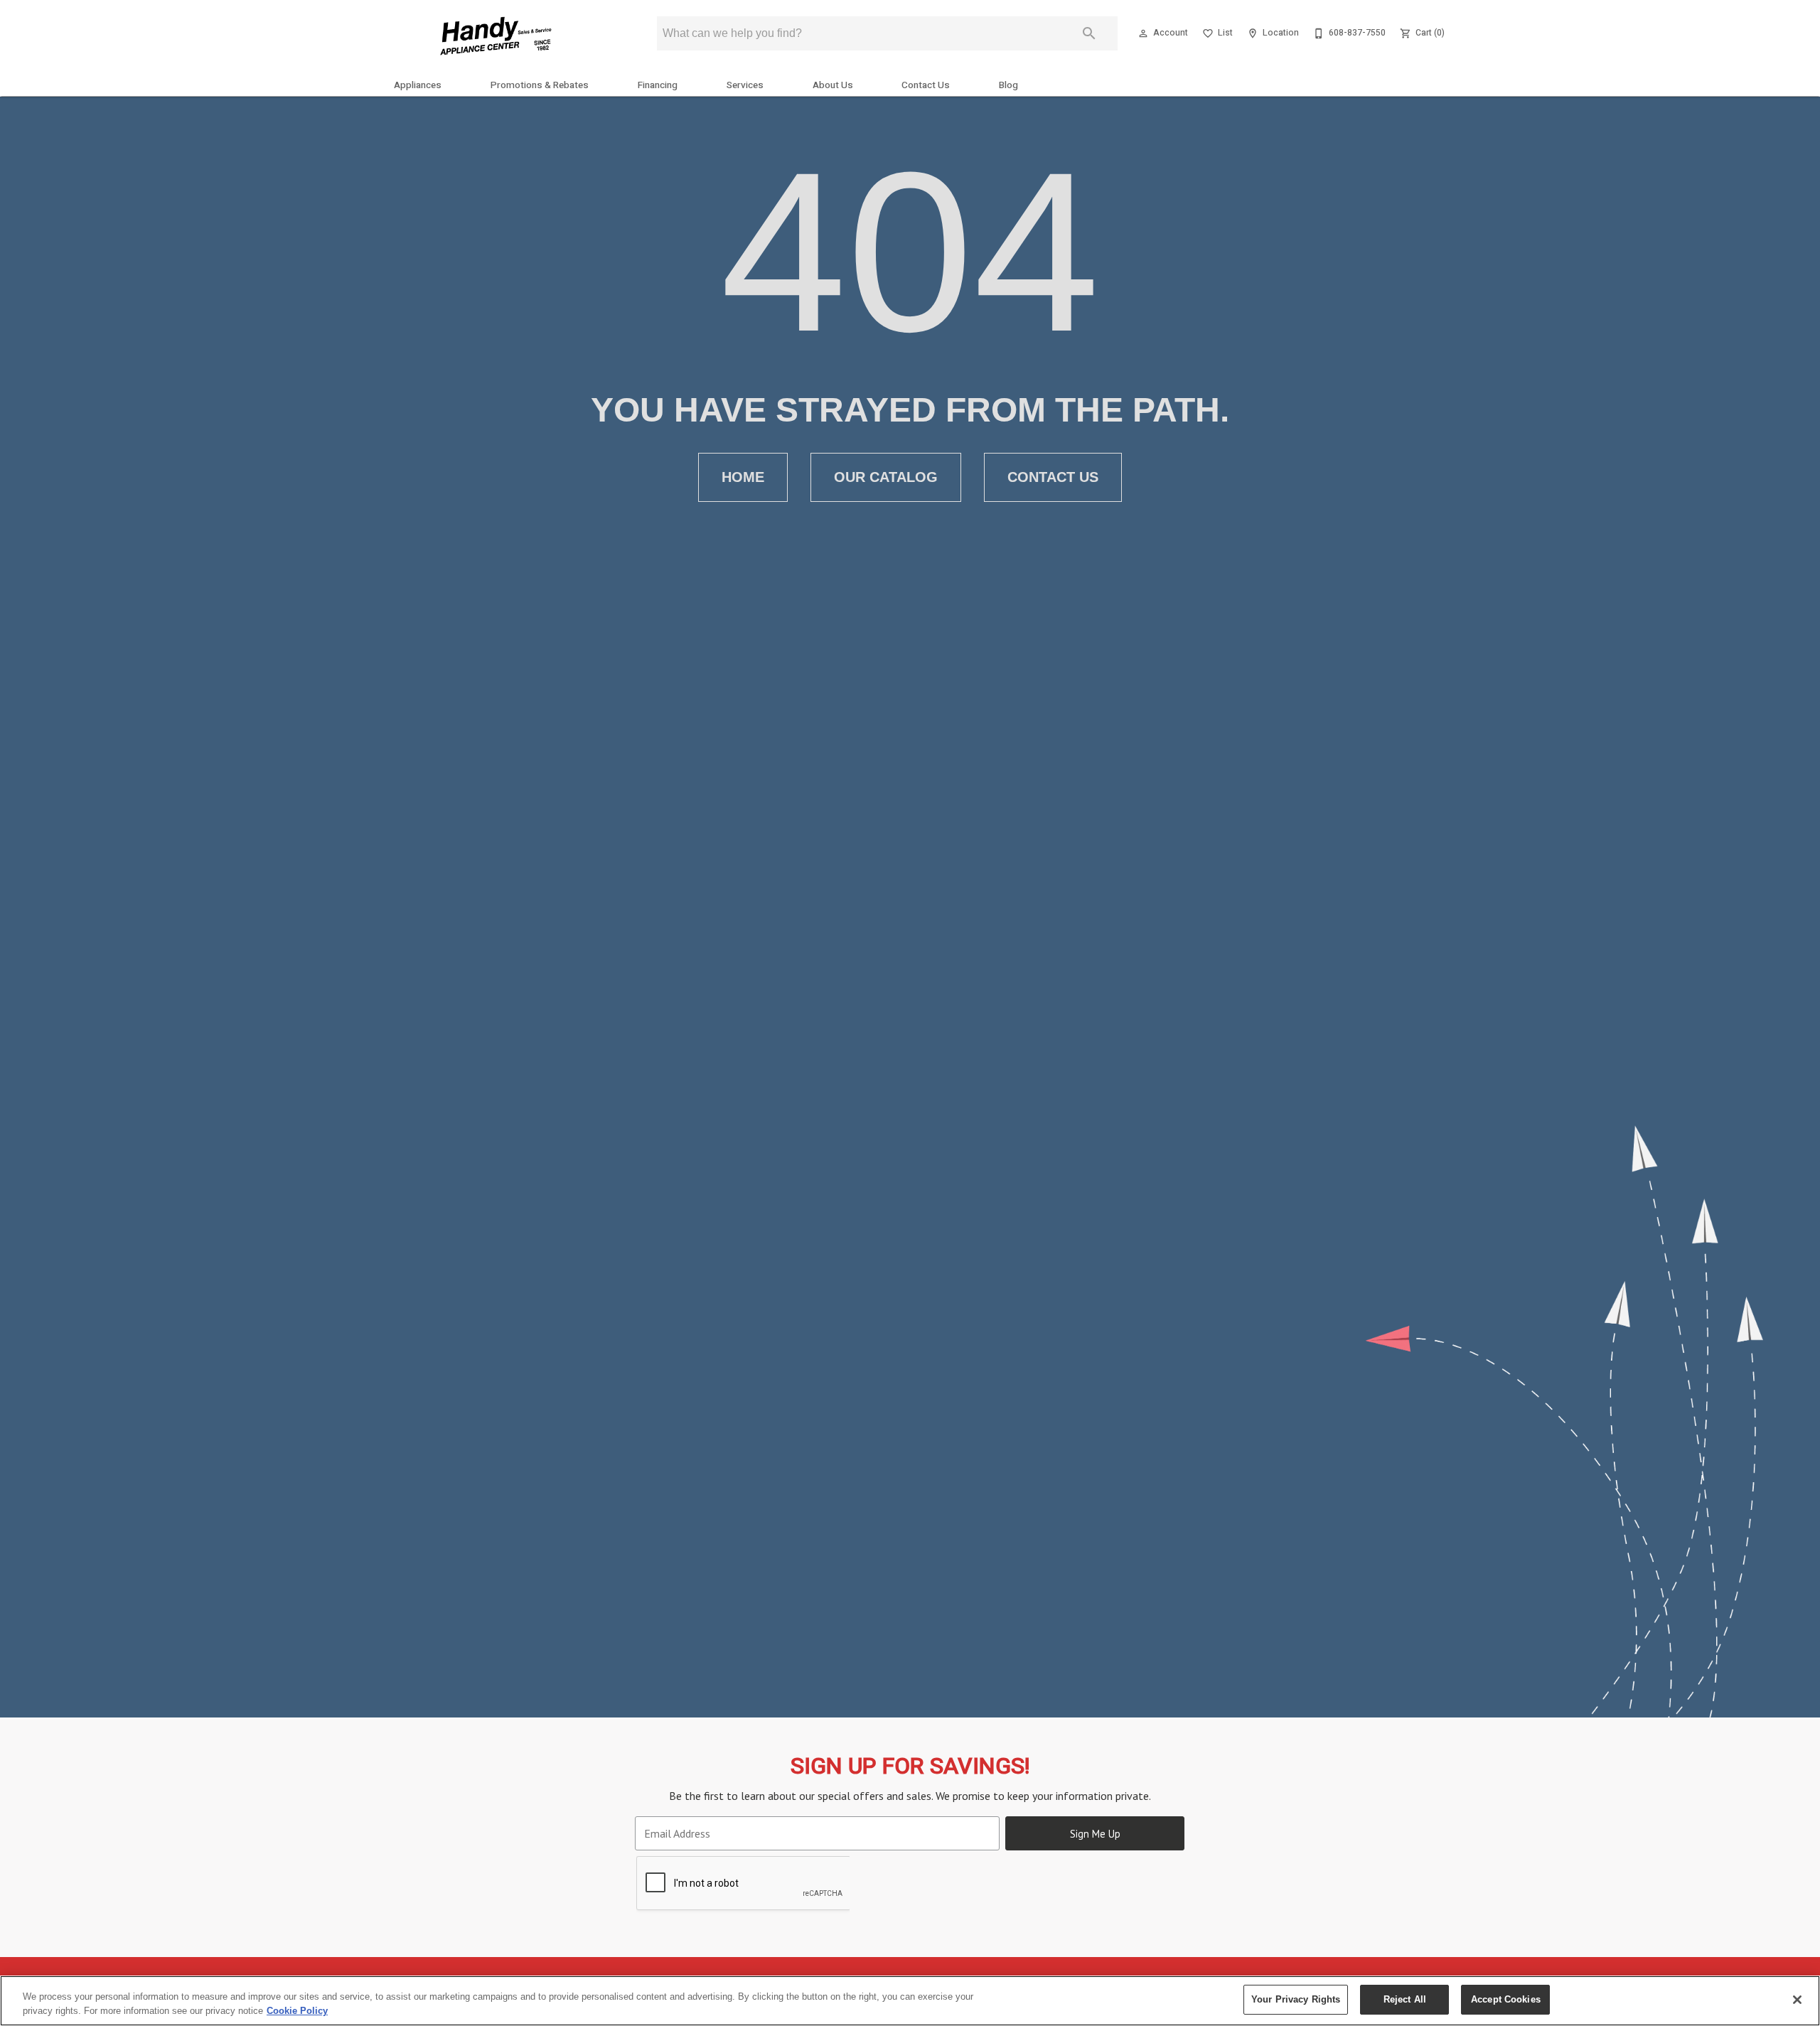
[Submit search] (1089, 33)
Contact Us (926, 85)
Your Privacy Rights (1296, 1999)
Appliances (418, 85)
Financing (658, 85)
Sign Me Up (1095, 1834)
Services (745, 85)
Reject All (1405, 1999)
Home (743, 477)
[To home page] (496, 38)
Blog (1008, 85)
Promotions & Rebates (540, 85)
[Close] (1797, 2000)
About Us (833, 85)
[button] (1143, 33)
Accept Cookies (1506, 1999)
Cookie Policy (297, 2011)
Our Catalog (886, 477)
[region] (910, 2001)
